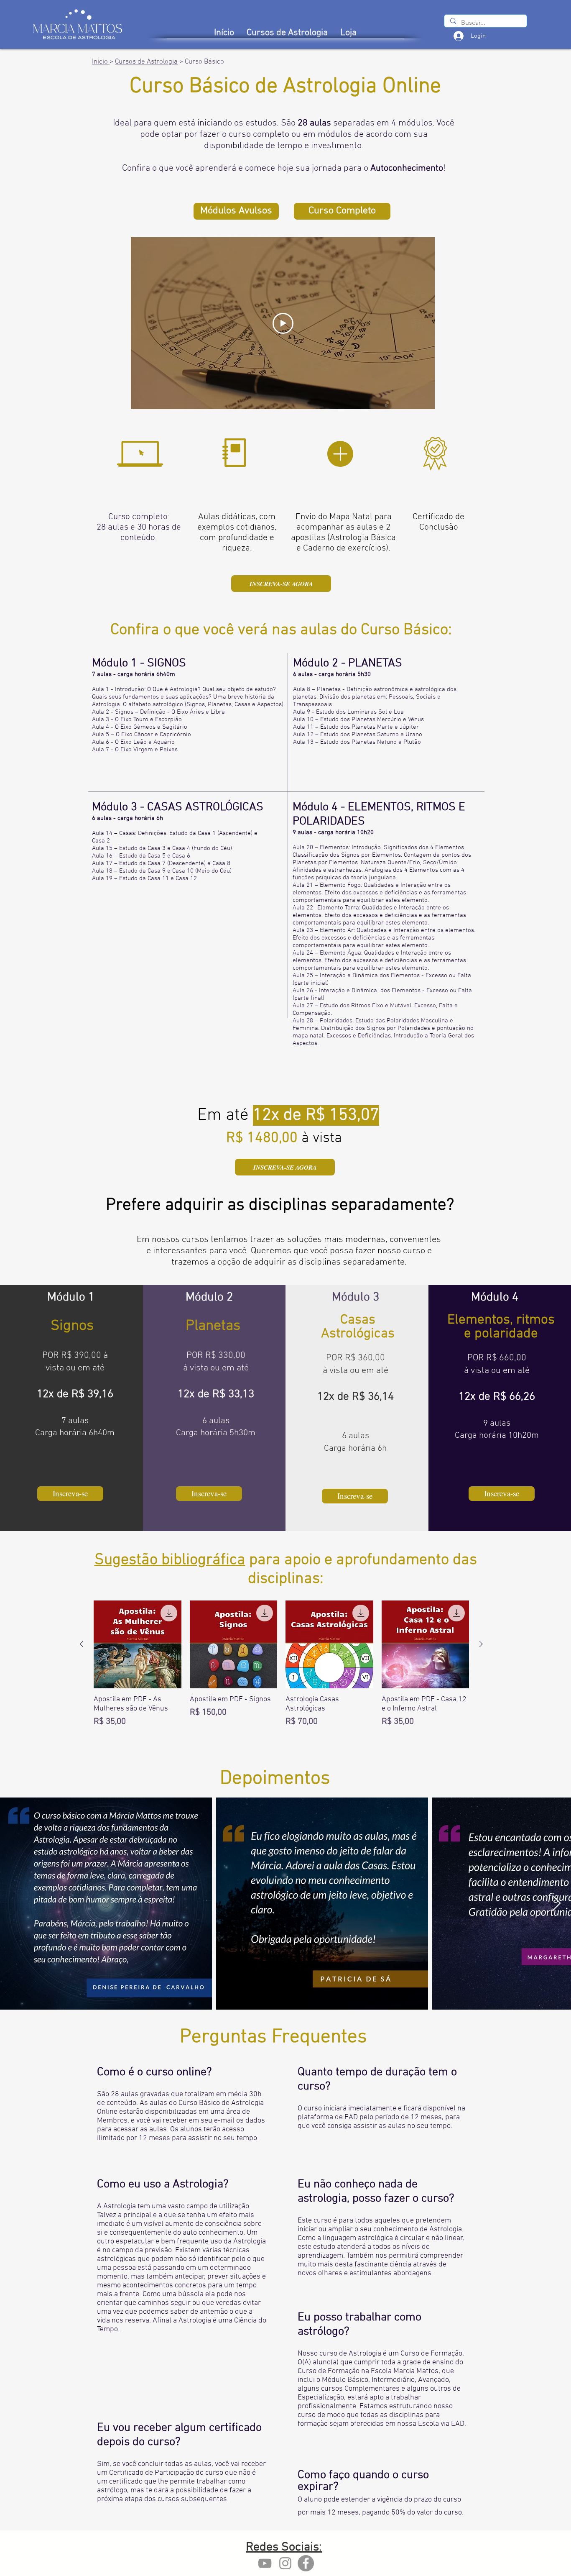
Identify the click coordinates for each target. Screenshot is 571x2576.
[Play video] (283, 323)
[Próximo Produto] (481, 1644)
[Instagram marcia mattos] (285, 2563)
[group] (281, 1673)
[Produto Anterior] (82, 1644)
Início (101, 62)
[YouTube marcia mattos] (265, 2563)
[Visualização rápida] (138, 1644)
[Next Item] (557, 1904)
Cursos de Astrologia (146, 62)
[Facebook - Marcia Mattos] (306, 2563)
